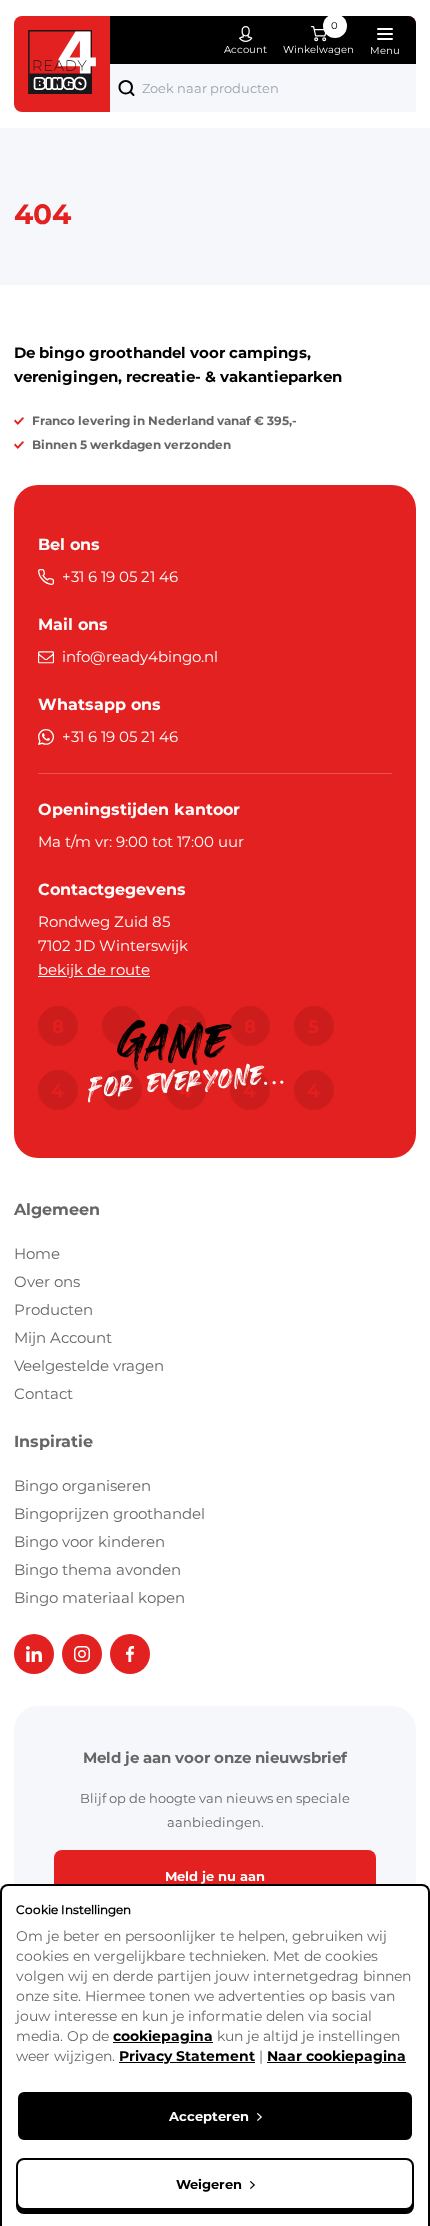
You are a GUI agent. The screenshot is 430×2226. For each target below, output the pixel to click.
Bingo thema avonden (97, 1569)
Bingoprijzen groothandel (109, 1513)
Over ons (47, 1281)
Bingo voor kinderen (89, 1541)
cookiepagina (163, 2036)
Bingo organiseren (82, 1485)
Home (37, 1253)
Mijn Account (63, 1337)
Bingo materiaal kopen (99, 1597)
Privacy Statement (187, 2056)
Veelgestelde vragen (89, 1365)
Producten (53, 1309)
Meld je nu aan (215, 1876)
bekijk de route (94, 969)
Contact (43, 1393)
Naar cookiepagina (336, 2056)
